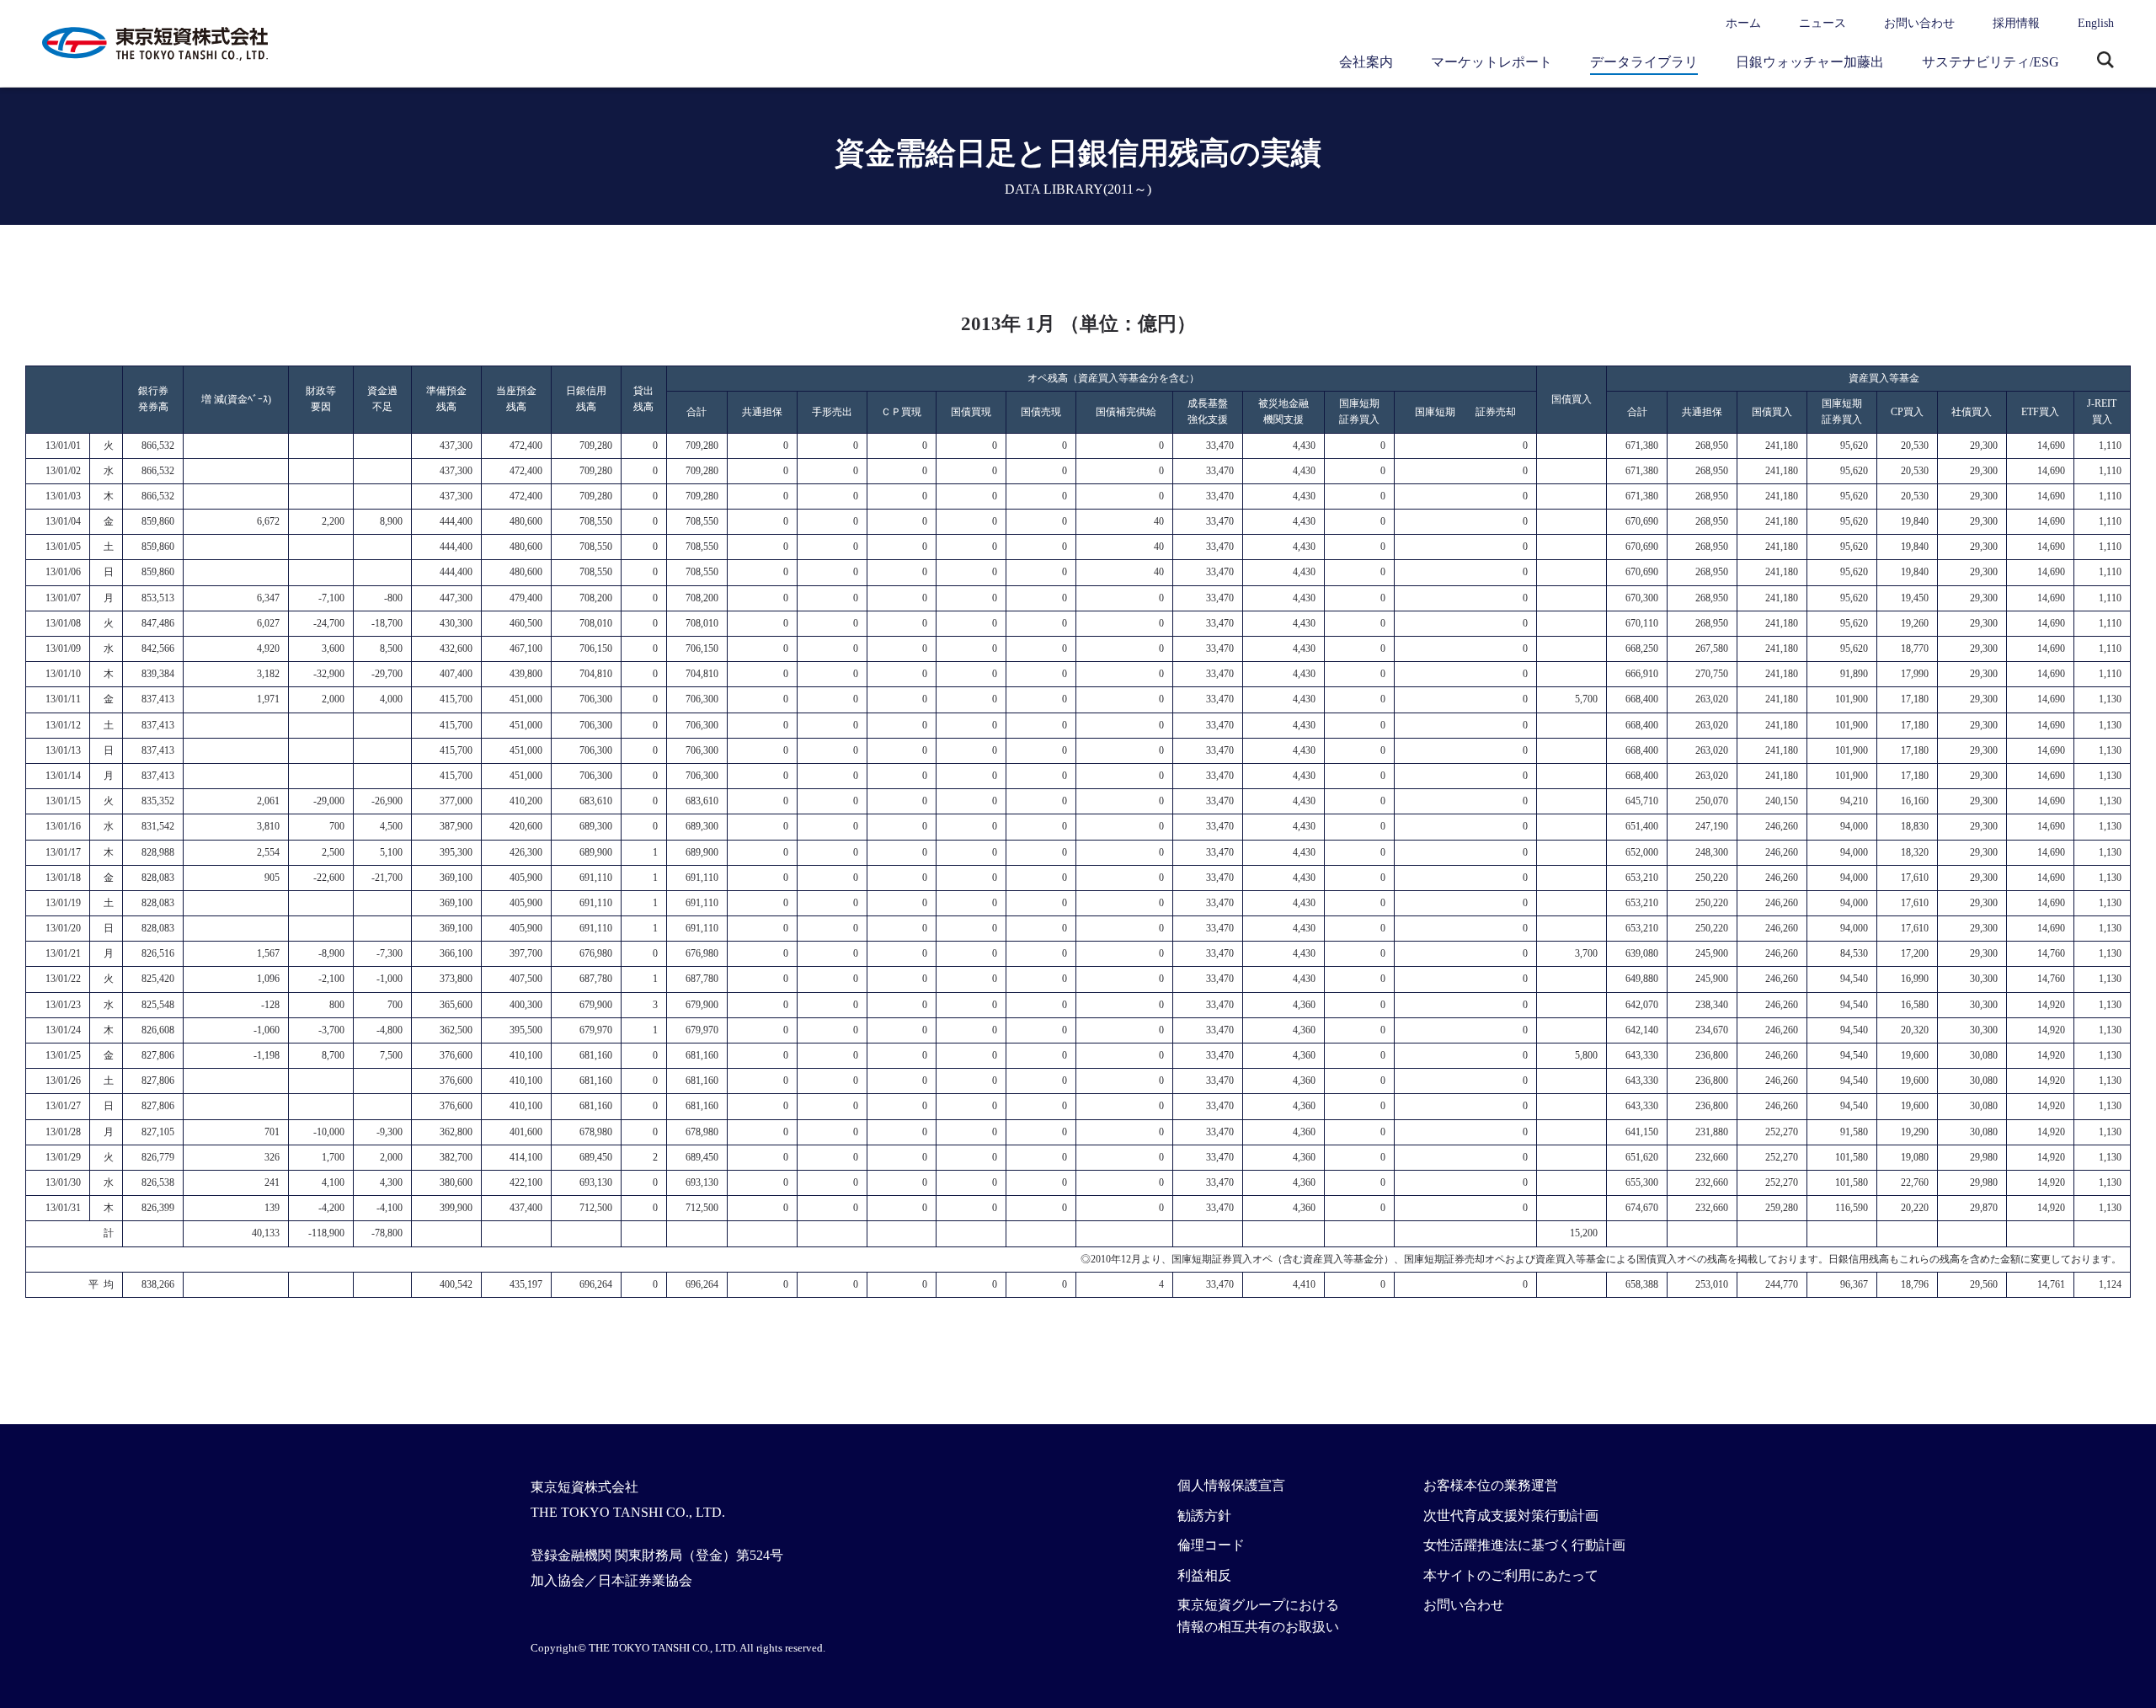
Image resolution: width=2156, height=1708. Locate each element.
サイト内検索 (2105, 61)
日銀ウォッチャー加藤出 (1810, 62)
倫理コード (1211, 1545)
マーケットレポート (1492, 62)
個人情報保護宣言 (1231, 1485)
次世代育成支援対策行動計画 (1511, 1516)
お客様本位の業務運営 (1491, 1485)
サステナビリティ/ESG (1991, 62)
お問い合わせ (1919, 23)
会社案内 (1366, 62)
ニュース (1822, 23)
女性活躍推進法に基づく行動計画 (1524, 1545)
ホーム (1743, 23)
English (2096, 23)
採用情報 (2016, 23)
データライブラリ (1644, 62)
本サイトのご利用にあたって (1511, 1575)
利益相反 (1204, 1575)
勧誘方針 (1204, 1516)
